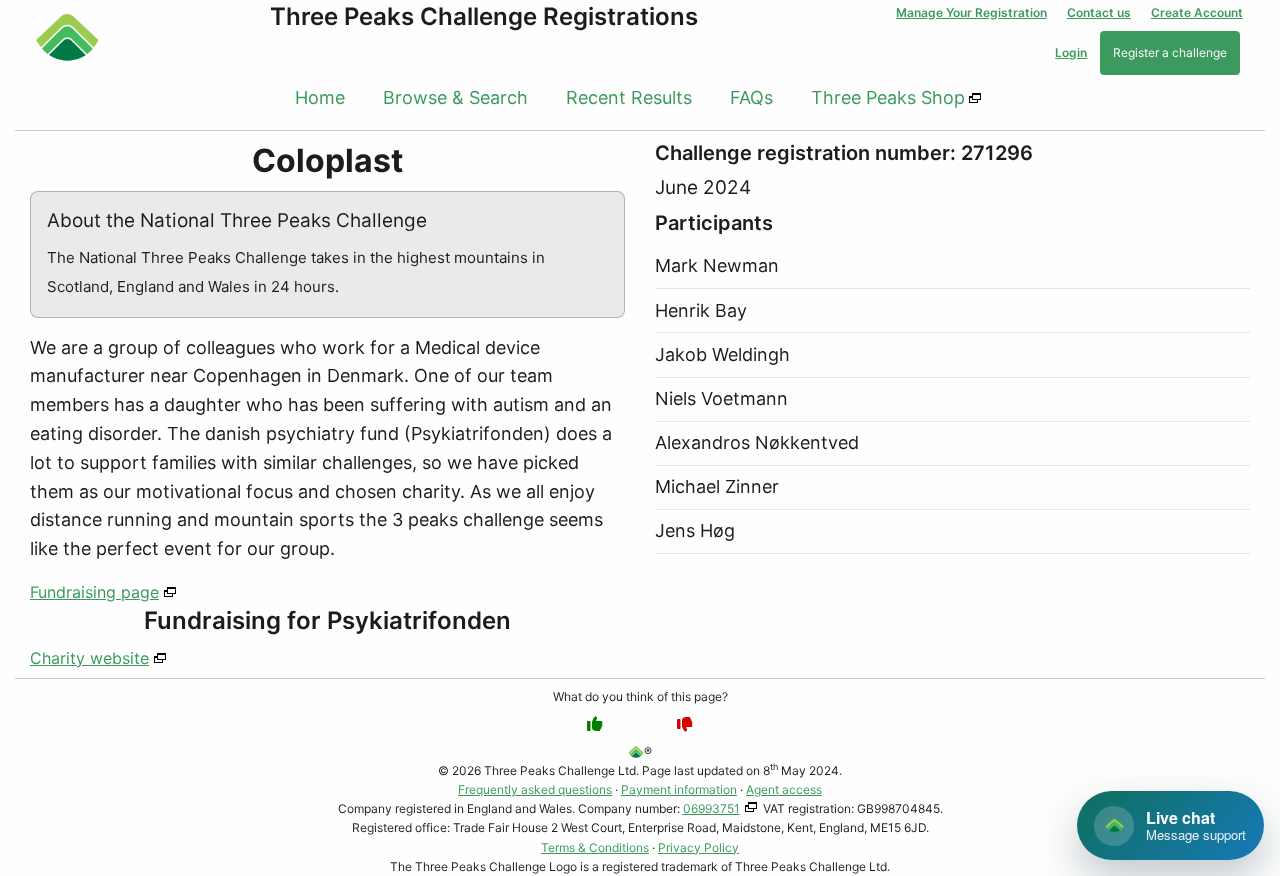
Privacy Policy (698, 847)
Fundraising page (94, 592)
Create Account (1197, 12)
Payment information (679, 789)
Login (1071, 52)
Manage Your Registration (971, 12)
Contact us (1099, 12)
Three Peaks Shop (888, 97)
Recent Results (629, 97)
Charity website (89, 658)
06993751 (711, 808)
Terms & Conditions (595, 847)
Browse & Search (455, 97)
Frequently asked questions (535, 789)
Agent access (784, 789)
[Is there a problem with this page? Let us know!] (685, 724)
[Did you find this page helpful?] (595, 724)
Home (320, 97)
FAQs (751, 97)
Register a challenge (1170, 52)
